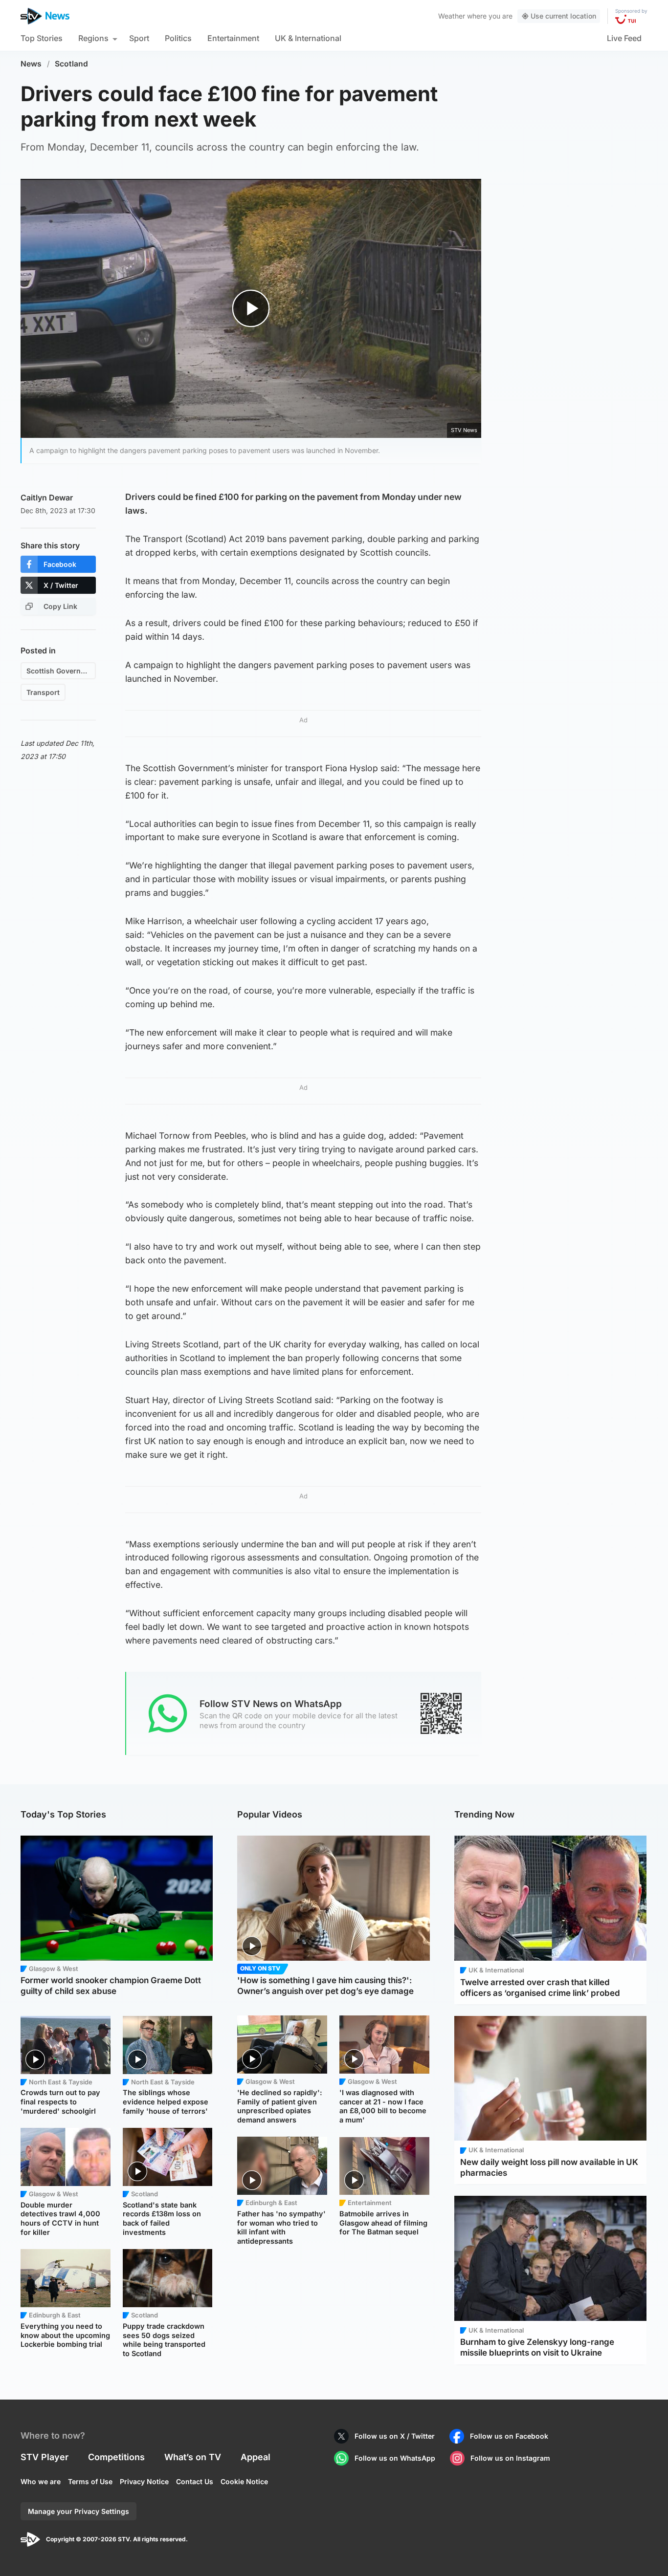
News (31, 64)
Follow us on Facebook (509, 2436)
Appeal (256, 2457)
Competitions (116, 2457)
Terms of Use (90, 2481)
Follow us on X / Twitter (395, 2436)
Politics (178, 38)
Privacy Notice (144, 2481)
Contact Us (195, 2481)
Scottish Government (61, 671)
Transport (43, 692)
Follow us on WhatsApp (395, 2458)
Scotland (71, 64)
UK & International (308, 38)
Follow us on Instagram (510, 2458)
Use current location (563, 16)
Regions (93, 38)
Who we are (41, 2481)
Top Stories (42, 38)
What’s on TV (193, 2457)
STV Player (45, 2457)
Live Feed (624, 38)
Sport (139, 38)
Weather (452, 16)
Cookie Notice (244, 2481)
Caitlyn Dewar (47, 498)
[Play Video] (251, 308)
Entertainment (233, 38)
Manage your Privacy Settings (78, 2511)
